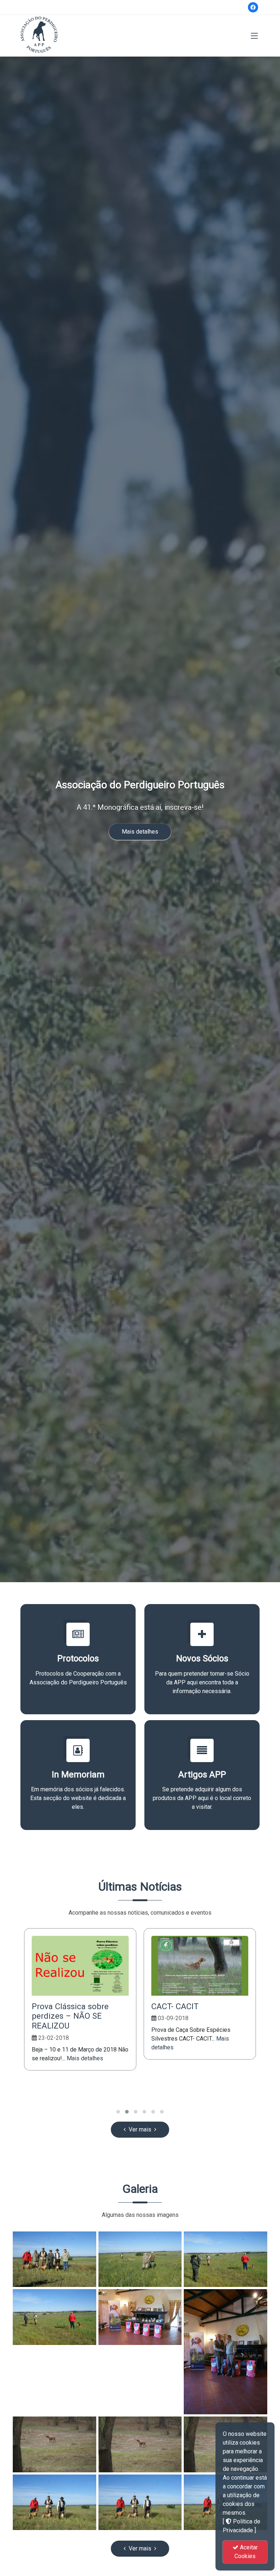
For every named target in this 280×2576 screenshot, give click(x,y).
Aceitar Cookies (246, 2552)
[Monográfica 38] (55, 2259)
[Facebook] (253, 7)
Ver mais (140, 2129)
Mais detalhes (140, 832)
